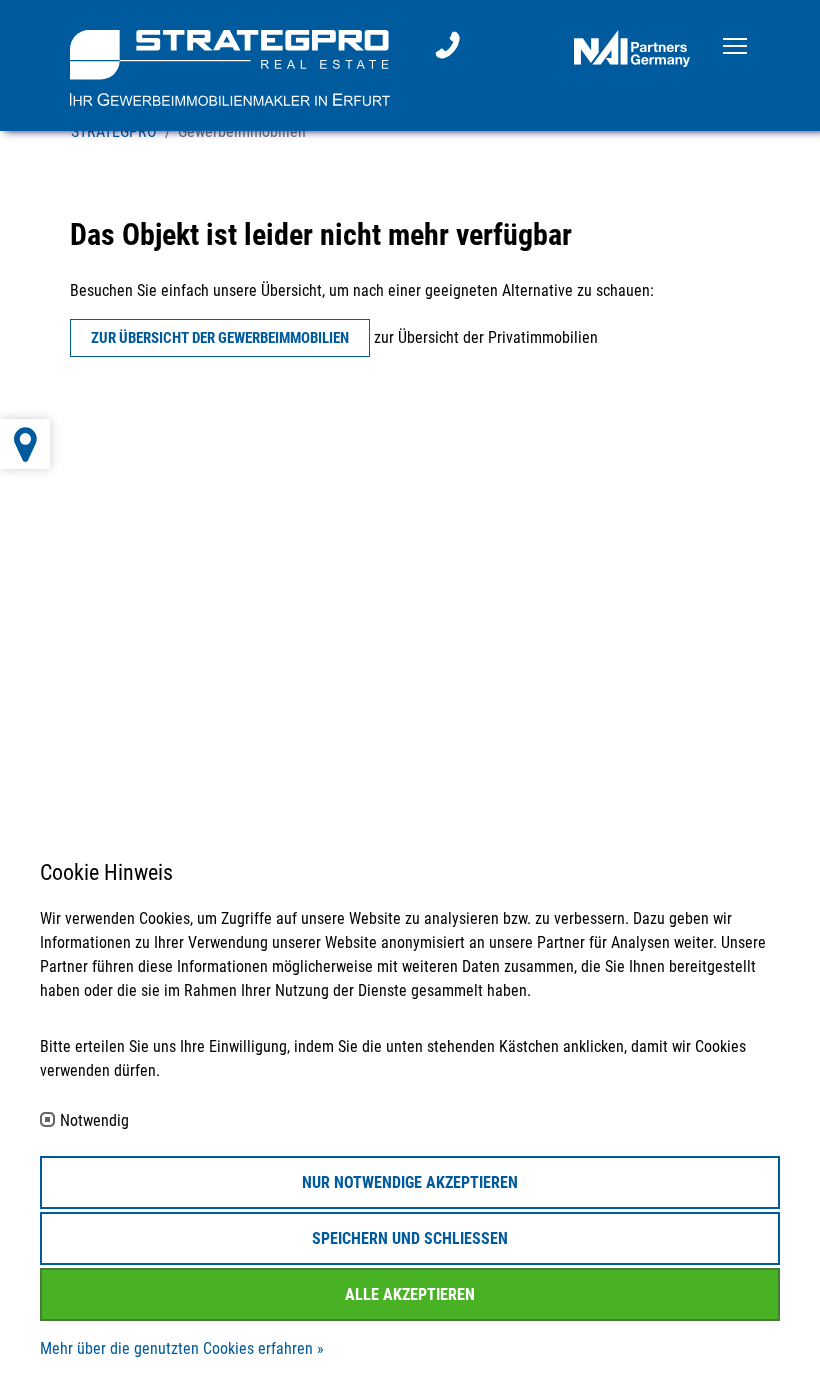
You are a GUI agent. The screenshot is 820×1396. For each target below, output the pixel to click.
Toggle (735, 44)
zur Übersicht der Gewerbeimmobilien (220, 338)
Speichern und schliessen (410, 1238)
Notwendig (94, 1121)
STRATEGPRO (114, 131)
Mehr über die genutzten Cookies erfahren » (182, 1348)
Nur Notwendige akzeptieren (410, 1182)
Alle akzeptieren (410, 1294)
